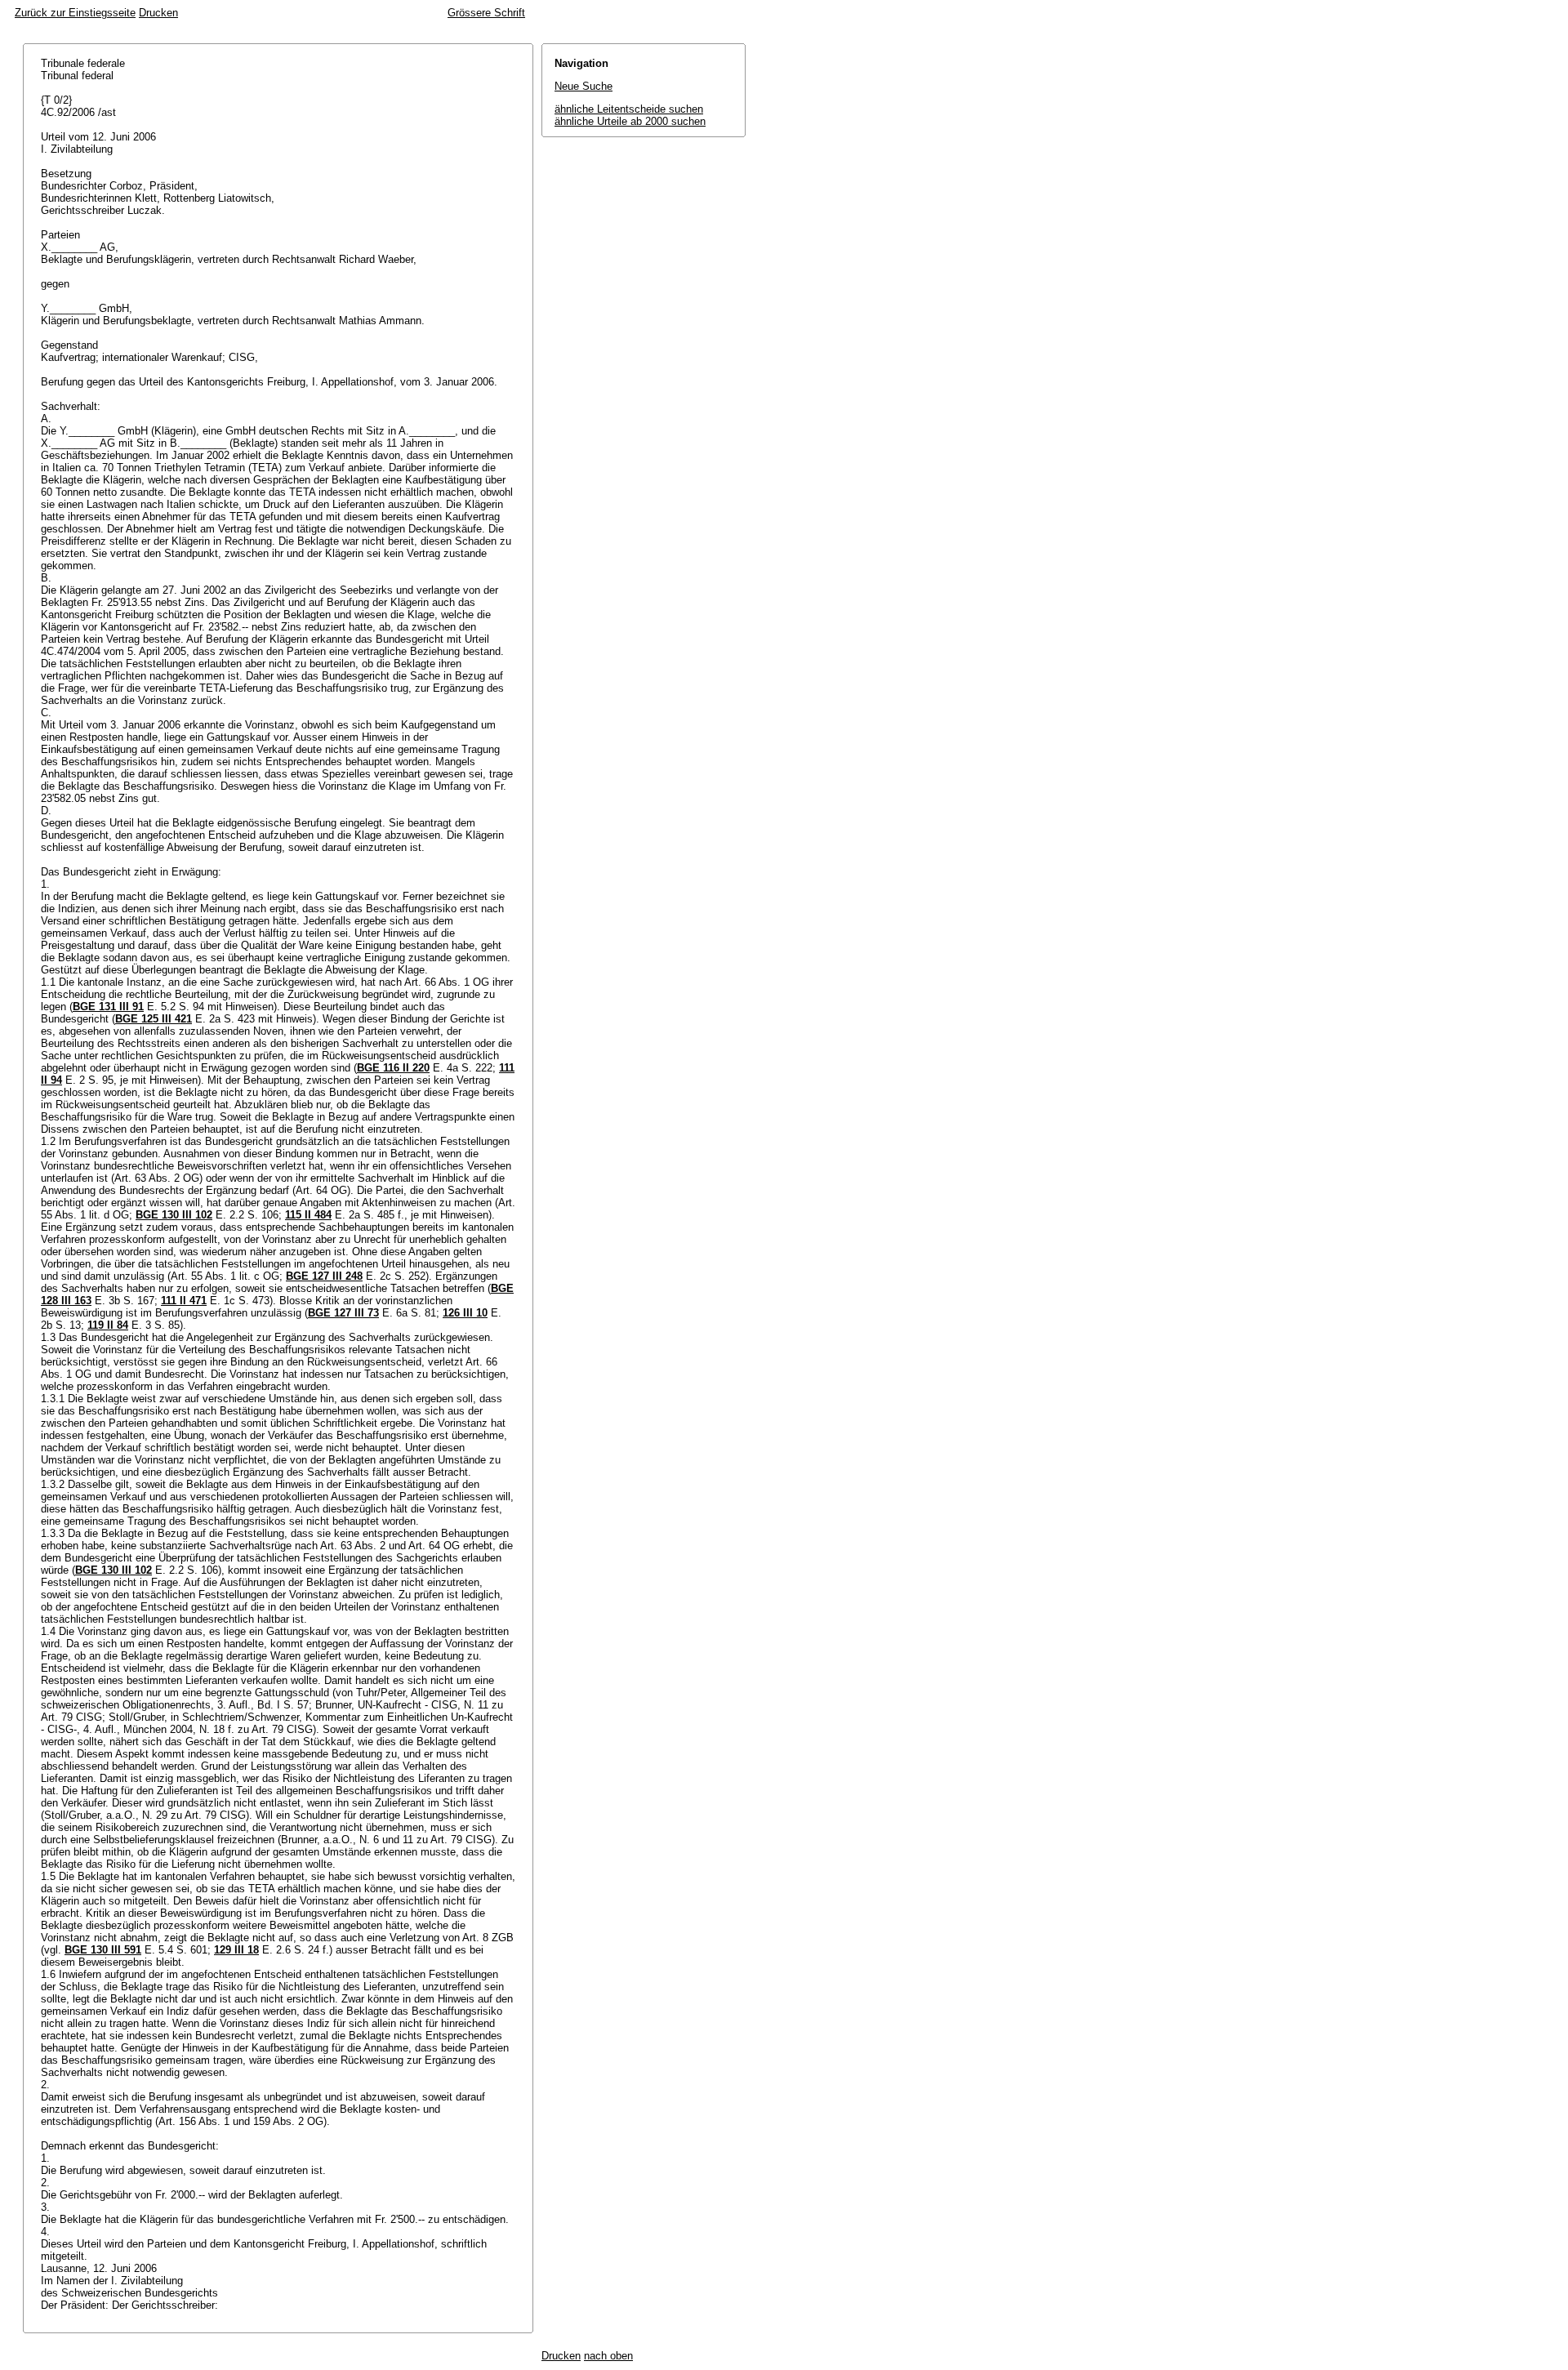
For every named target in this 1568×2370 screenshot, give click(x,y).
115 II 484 (308, 1215)
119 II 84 (108, 1325)
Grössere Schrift (486, 13)
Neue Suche (584, 86)
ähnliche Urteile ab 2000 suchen (630, 121)
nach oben (608, 2356)
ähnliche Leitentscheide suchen (629, 109)
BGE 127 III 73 (343, 1313)
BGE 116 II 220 (393, 1068)
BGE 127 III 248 (324, 1276)
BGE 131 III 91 (108, 1007)
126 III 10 (465, 1313)
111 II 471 (184, 1301)
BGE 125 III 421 (154, 1019)
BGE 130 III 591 (103, 1950)
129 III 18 (236, 1950)
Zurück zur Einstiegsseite (75, 13)
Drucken (158, 13)
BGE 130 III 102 (174, 1215)
